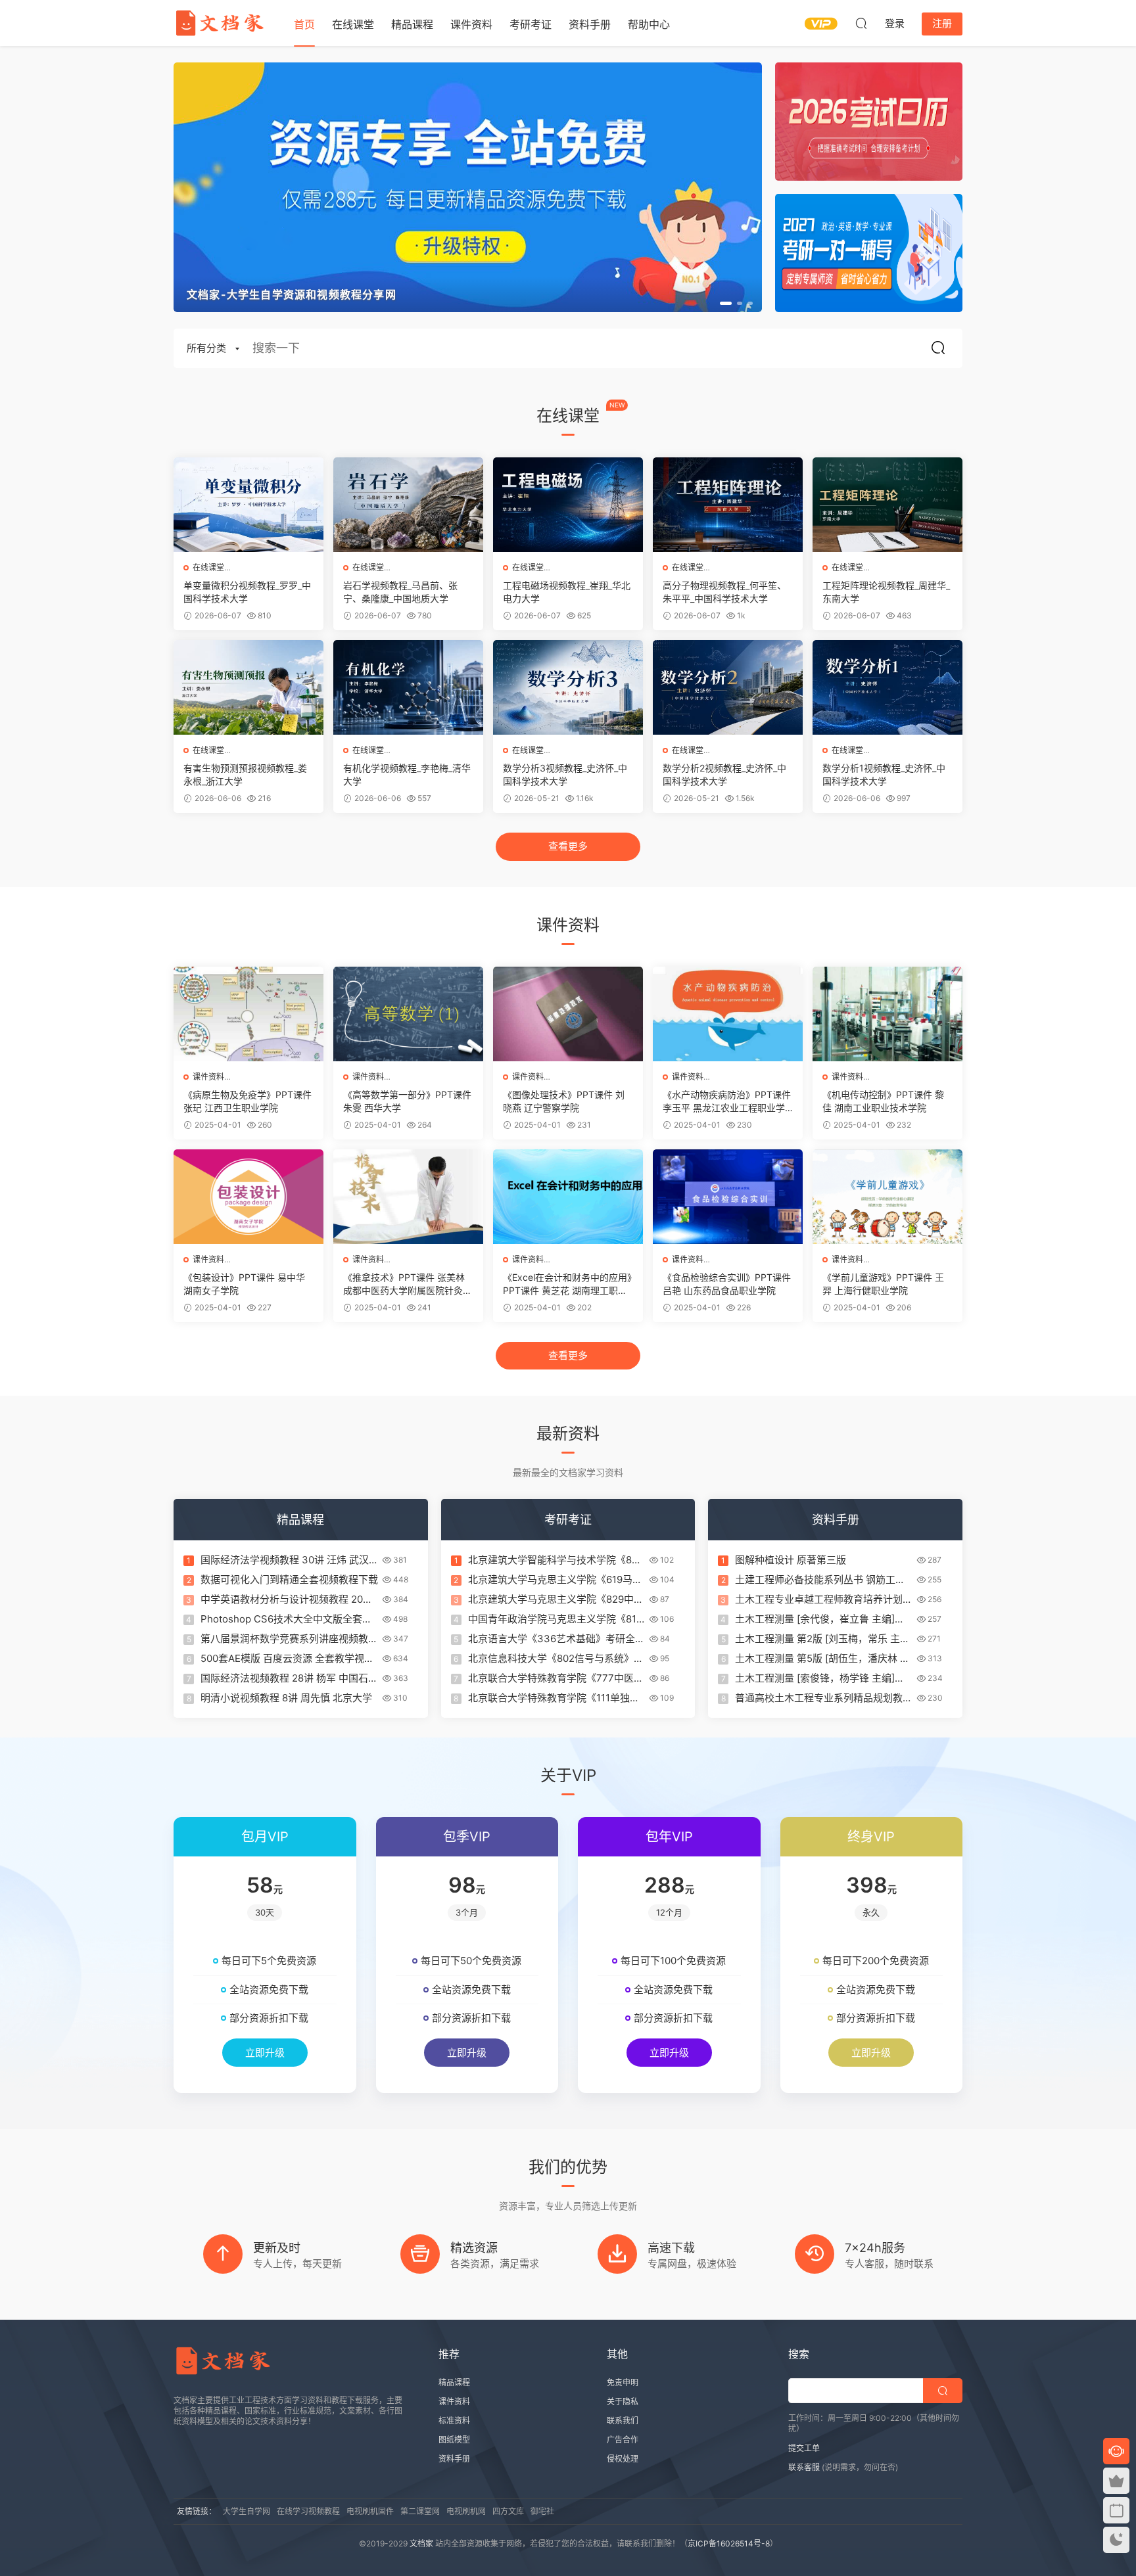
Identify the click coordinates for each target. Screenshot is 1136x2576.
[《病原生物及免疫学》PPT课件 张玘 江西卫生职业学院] (248, 1014)
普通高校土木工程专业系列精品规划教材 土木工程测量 (824, 1698)
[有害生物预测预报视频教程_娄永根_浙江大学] (248, 687)
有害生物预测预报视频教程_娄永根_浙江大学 (245, 774)
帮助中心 (649, 24)
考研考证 (531, 24)
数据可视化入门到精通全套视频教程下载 (289, 1579)
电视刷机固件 (370, 2511)
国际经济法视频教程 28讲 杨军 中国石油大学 (289, 1678)
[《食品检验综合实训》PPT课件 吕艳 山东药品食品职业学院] (728, 1197)
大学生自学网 (247, 2511)
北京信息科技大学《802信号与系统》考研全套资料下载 (556, 1659)
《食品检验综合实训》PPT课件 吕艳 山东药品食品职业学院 (727, 1284)
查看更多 (568, 846)
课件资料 (471, 24)
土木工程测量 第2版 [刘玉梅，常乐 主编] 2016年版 (817, 1639)
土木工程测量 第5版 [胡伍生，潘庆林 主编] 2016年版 (822, 1659)
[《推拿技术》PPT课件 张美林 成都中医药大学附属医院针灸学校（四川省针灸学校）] (408, 1197)
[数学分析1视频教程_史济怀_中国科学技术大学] (887, 687)
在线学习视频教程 (308, 2511)
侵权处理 (623, 2459)
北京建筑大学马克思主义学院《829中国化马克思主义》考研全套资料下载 (556, 1599)
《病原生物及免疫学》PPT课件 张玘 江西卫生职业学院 (248, 1101)
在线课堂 (353, 24)
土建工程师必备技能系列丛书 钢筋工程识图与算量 (820, 1580)
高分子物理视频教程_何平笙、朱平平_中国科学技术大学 (724, 592)
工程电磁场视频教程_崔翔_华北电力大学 (567, 592)
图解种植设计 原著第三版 (791, 1560)
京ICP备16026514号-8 (729, 2543)
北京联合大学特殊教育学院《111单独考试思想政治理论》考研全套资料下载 (554, 1698)
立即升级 (265, 2053)
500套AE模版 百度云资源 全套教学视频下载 (287, 1659)
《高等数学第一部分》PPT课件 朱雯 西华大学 (407, 1101)
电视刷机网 (466, 2511)
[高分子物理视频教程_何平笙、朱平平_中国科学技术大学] (728, 505)
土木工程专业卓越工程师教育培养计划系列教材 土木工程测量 (824, 1599)
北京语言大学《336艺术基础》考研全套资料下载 (556, 1639)
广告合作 (623, 2440)
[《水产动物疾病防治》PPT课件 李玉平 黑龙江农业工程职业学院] (728, 1014)
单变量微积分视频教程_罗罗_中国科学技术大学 (247, 592)
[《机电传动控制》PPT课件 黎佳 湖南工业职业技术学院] (887, 1014)
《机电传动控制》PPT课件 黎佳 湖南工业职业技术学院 (883, 1101)
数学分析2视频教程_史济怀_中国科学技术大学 (724, 774)
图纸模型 (454, 2440)
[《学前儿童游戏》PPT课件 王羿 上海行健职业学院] (887, 1197)
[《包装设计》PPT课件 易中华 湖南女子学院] (248, 1197)
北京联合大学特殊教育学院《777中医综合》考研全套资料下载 (556, 1678)
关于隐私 (623, 2402)
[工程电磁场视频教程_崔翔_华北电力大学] (568, 505)
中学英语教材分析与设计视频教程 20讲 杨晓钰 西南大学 (287, 1599)
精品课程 (412, 24)
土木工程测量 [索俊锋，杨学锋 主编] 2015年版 (815, 1678)
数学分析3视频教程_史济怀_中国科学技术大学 (565, 774)
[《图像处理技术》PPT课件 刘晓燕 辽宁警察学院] (568, 1014)
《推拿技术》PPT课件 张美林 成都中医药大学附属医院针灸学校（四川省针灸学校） (408, 1284)
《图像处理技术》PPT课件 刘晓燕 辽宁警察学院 (564, 1101)
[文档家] (220, 23)
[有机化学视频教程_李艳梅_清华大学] (408, 687)
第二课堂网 (420, 2511)
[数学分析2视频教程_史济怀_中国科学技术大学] (728, 687)
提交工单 (804, 2448)
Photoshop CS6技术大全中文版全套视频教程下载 (286, 1619)
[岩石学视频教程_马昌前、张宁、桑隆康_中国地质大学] (408, 505)
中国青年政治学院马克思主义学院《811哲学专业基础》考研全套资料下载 (555, 1619)
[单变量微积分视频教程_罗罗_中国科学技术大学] (248, 505)
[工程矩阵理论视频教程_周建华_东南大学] (887, 505)
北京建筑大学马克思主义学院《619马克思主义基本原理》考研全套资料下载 (555, 1580)
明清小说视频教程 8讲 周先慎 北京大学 (286, 1698)
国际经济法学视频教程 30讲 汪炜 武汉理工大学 (285, 1560)
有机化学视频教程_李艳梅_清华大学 (407, 774)
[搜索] (861, 23)
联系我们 (623, 2421)
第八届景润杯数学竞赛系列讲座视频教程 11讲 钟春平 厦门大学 (289, 1639)
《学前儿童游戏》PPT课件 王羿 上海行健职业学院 (883, 1284)
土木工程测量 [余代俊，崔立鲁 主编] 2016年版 (815, 1619)
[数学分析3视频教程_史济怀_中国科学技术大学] (568, 687)
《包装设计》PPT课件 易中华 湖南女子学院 (244, 1284)
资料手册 (590, 24)
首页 (304, 24)
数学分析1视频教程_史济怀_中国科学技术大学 (884, 774)
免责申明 (623, 2382)
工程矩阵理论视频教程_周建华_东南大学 (886, 592)
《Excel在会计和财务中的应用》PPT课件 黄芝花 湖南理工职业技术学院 (567, 1284)
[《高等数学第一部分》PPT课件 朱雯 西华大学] (408, 1014)
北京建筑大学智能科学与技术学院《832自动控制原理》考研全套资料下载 (556, 1560)
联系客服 (804, 2467)
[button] (726, 303)
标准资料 (454, 2421)
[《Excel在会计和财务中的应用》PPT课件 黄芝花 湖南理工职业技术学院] (568, 1197)
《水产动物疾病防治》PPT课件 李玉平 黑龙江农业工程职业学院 (727, 1102)
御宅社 (542, 2511)
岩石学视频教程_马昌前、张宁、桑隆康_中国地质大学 (400, 592)
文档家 (421, 2543)
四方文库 (508, 2511)
